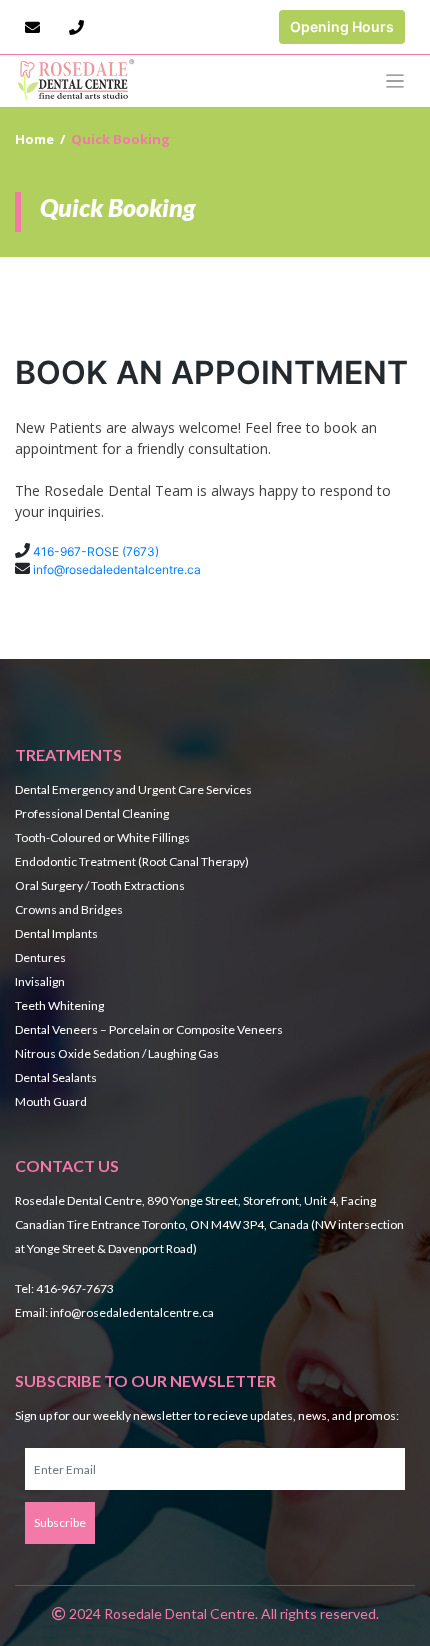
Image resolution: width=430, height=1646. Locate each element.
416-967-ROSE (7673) (96, 551)
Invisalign (40, 981)
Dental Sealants (56, 1077)
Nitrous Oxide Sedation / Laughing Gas (117, 1053)
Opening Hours (342, 26)
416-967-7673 (75, 1288)
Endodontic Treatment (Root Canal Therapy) (132, 861)
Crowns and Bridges (69, 909)
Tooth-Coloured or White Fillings (102, 837)
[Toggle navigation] (395, 81)
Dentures (40, 957)
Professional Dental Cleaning (92, 813)
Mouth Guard (51, 1101)
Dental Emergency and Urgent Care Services (133, 789)
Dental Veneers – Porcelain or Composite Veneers (149, 1029)
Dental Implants (56, 933)
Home (34, 139)
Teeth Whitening (59, 1005)
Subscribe (60, 1522)
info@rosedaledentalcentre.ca (117, 569)
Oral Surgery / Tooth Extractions (100, 885)
